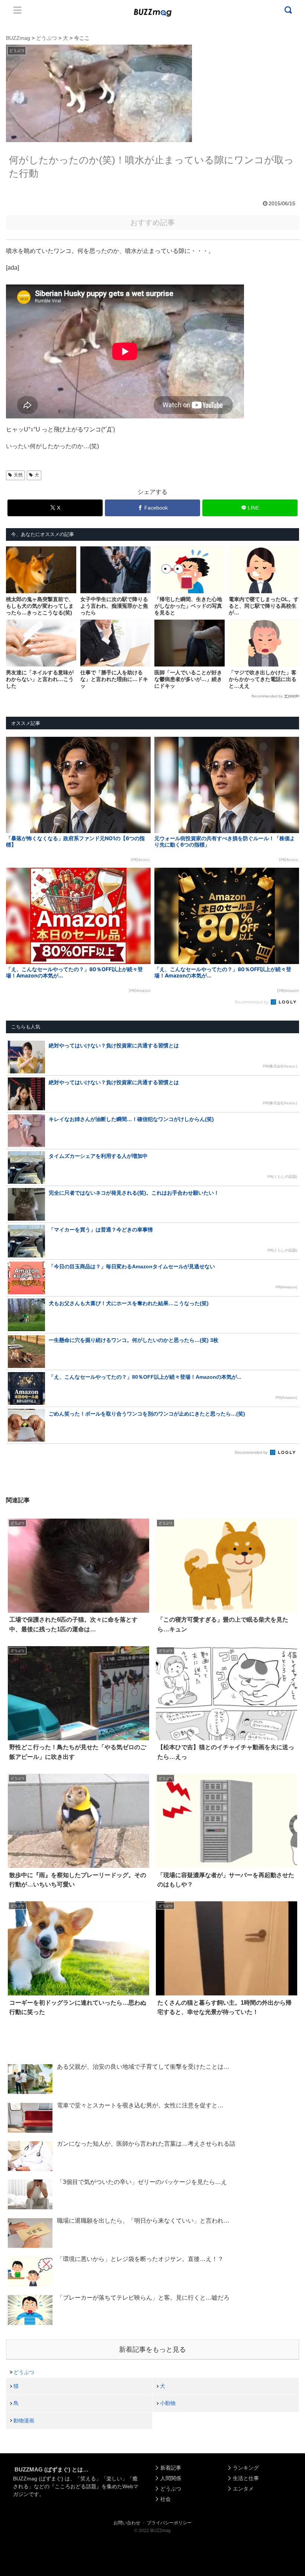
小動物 (168, 2403)
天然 (18, 475)
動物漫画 (24, 2421)
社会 (166, 2499)
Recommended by (267, 696)
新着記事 (171, 2468)
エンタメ (243, 2489)
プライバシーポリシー (169, 2523)
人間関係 (171, 2478)
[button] (21, 1694)
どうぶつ (24, 2372)
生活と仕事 (246, 2478)
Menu (17, 10)
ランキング (246, 2468)
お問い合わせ (127, 2523)
